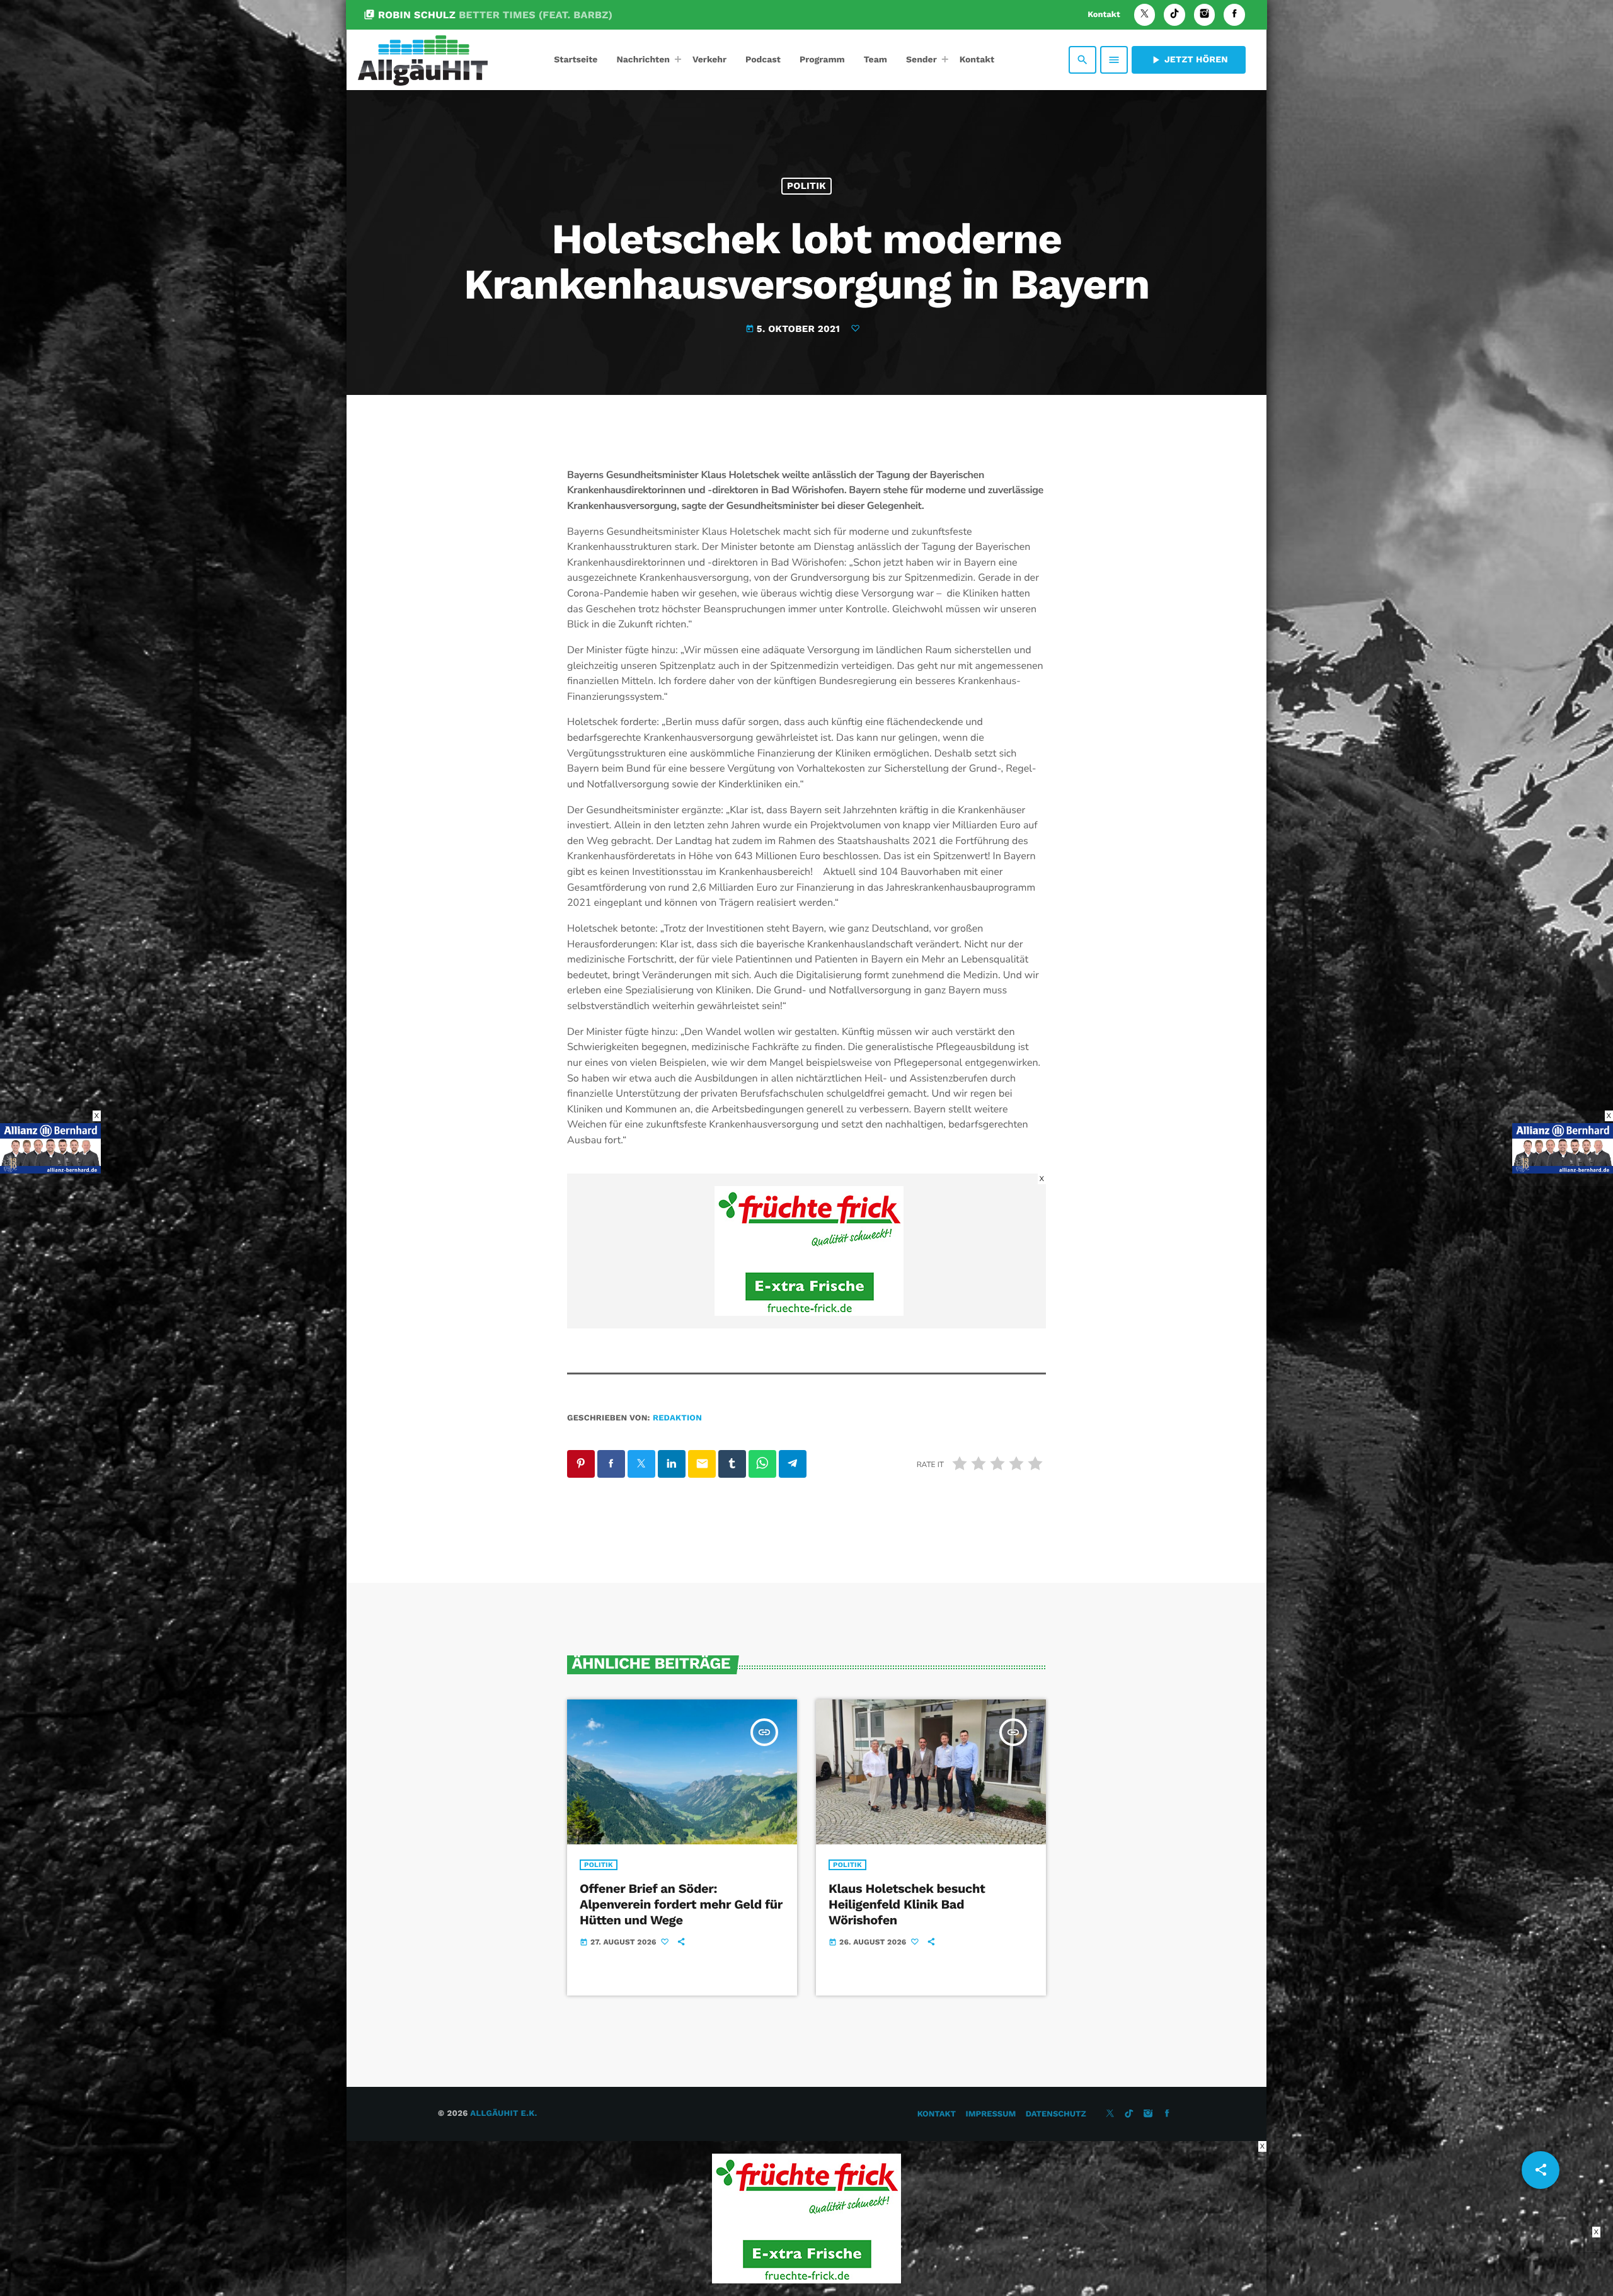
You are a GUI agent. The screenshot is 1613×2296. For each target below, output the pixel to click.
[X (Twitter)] (1145, 15)
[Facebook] (1234, 15)
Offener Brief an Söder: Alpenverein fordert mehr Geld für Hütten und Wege (681, 1904)
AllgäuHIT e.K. (503, 2114)
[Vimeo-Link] (423, 60)
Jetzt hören (1189, 60)
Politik (806, 186)
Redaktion (677, 1418)
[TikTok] (1174, 15)
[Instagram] (1205, 15)
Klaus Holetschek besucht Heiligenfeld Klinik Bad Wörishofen (907, 1904)
